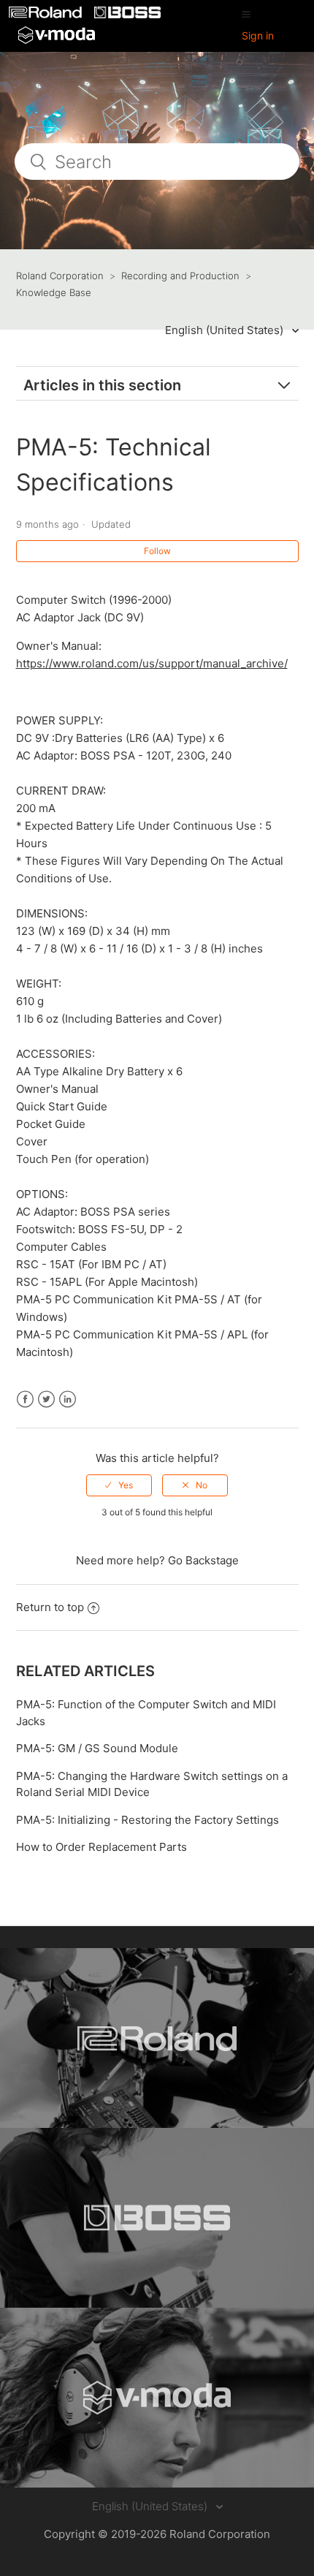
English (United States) (226, 330)
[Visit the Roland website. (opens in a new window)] (157, 2038)
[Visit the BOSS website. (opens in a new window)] (157, 2218)
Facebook (25, 1399)
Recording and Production (180, 276)
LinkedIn (68, 1399)
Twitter (46, 1399)
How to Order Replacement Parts (102, 1847)
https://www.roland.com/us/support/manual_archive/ (152, 663)
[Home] (47, 14)
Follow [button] (157, 551)
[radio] (119, 1485)
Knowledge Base (54, 292)
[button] (246, 14)
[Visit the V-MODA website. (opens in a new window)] (157, 2398)
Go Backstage (203, 1560)
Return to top (50, 1607)
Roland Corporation (60, 276)
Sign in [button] (258, 35)
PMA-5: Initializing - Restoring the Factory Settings (148, 1820)
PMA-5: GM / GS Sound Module (97, 1748)
